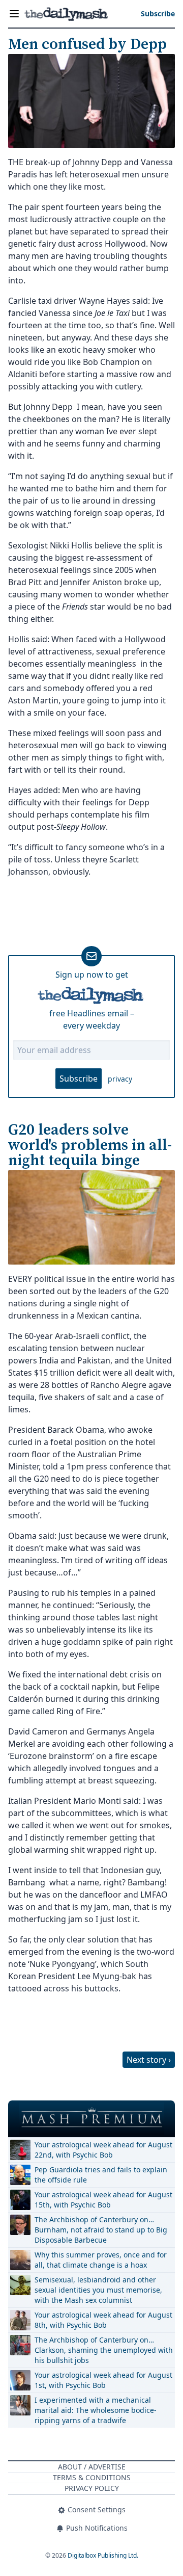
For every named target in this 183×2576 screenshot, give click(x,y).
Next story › (149, 2060)
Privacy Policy (92, 2488)
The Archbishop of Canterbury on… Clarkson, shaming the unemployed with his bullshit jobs (104, 2350)
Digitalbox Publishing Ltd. (103, 2555)
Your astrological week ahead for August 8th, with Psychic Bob (103, 2320)
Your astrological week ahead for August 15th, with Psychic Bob (103, 2200)
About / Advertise (92, 2467)
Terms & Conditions (92, 2477)
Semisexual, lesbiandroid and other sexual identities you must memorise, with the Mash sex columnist (98, 2290)
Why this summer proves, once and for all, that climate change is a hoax (101, 2260)
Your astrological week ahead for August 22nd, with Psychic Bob (103, 2150)
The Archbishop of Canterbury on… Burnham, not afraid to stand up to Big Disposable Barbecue (101, 2230)
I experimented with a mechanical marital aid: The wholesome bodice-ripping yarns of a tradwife (96, 2410)
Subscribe (79, 1079)
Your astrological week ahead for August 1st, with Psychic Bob (103, 2380)
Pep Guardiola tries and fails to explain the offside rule (101, 2175)
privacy (120, 1079)
